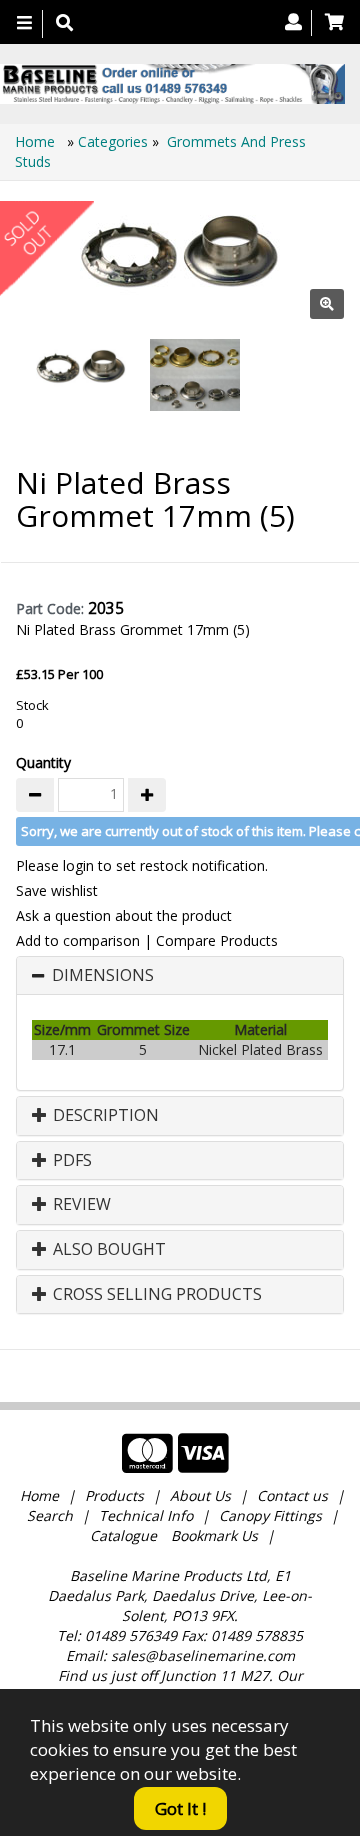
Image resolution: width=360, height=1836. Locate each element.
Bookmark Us (214, 1535)
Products (114, 1495)
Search (52, 1515)
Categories (115, 141)
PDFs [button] (70, 1161)
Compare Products (217, 940)
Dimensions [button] (103, 976)
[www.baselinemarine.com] (172, 84)
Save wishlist (57, 890)
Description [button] (104, 1116)
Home (37, 141)
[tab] (180, 976)
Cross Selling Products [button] (155, 1295)
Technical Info (146, 1515)
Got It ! (180, 1808)
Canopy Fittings (270, 1515)
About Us (200, 1495)
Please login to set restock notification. (142, 865)
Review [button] (80, 1205)
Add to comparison (78, 940)
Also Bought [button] (107, 1250)
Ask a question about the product (124, 915)
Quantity (43, 762)
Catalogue (123, 1535)
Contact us (292, 1495)
